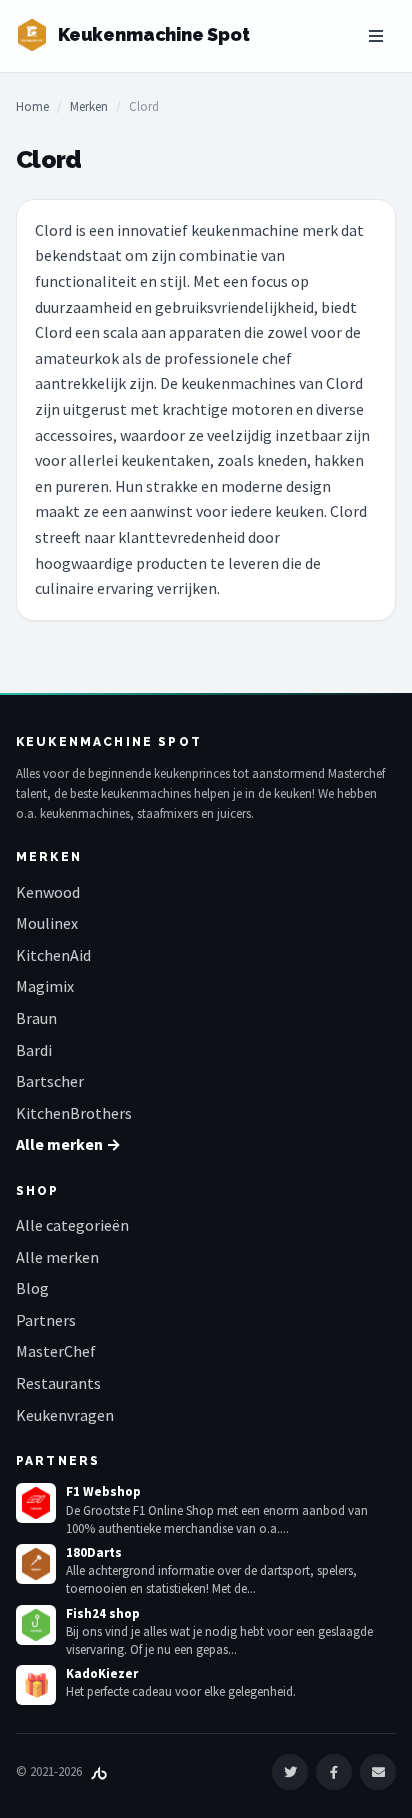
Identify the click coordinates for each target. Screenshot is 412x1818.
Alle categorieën (72, 1225)
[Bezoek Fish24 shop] (36, 1625)
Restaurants (58, 1383)
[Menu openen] (376, 36)
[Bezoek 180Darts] (36, 1564)
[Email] (378, 1772)
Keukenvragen (65, 1415)
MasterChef (56, 1351)
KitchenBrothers (74, 1113)
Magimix (45, 986)
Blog (32, 1288)
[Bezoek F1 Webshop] (36, 1503)
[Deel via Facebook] (334, 1772)
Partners (46, 1320)
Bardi (34, 1050)
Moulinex (47, 923)
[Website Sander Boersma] (99, 1771)
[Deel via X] (290, 1772)
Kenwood (48, 892)
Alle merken (57, 1257)
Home (32, 106)
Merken (89, 106)
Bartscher (50, 1081)
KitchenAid (53, 955)
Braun (36, 1018)
